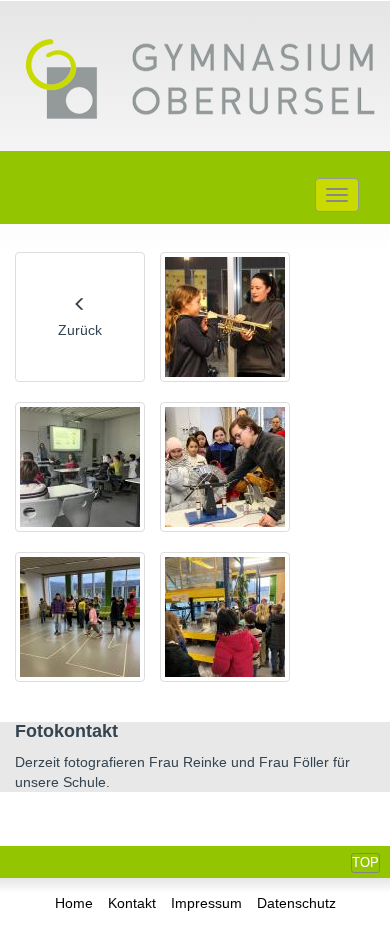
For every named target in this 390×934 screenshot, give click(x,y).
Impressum (206, 903)
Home (74, 903)
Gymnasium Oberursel (200, 81)
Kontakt (132, 903)
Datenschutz (296, 903)
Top (365, 862)
